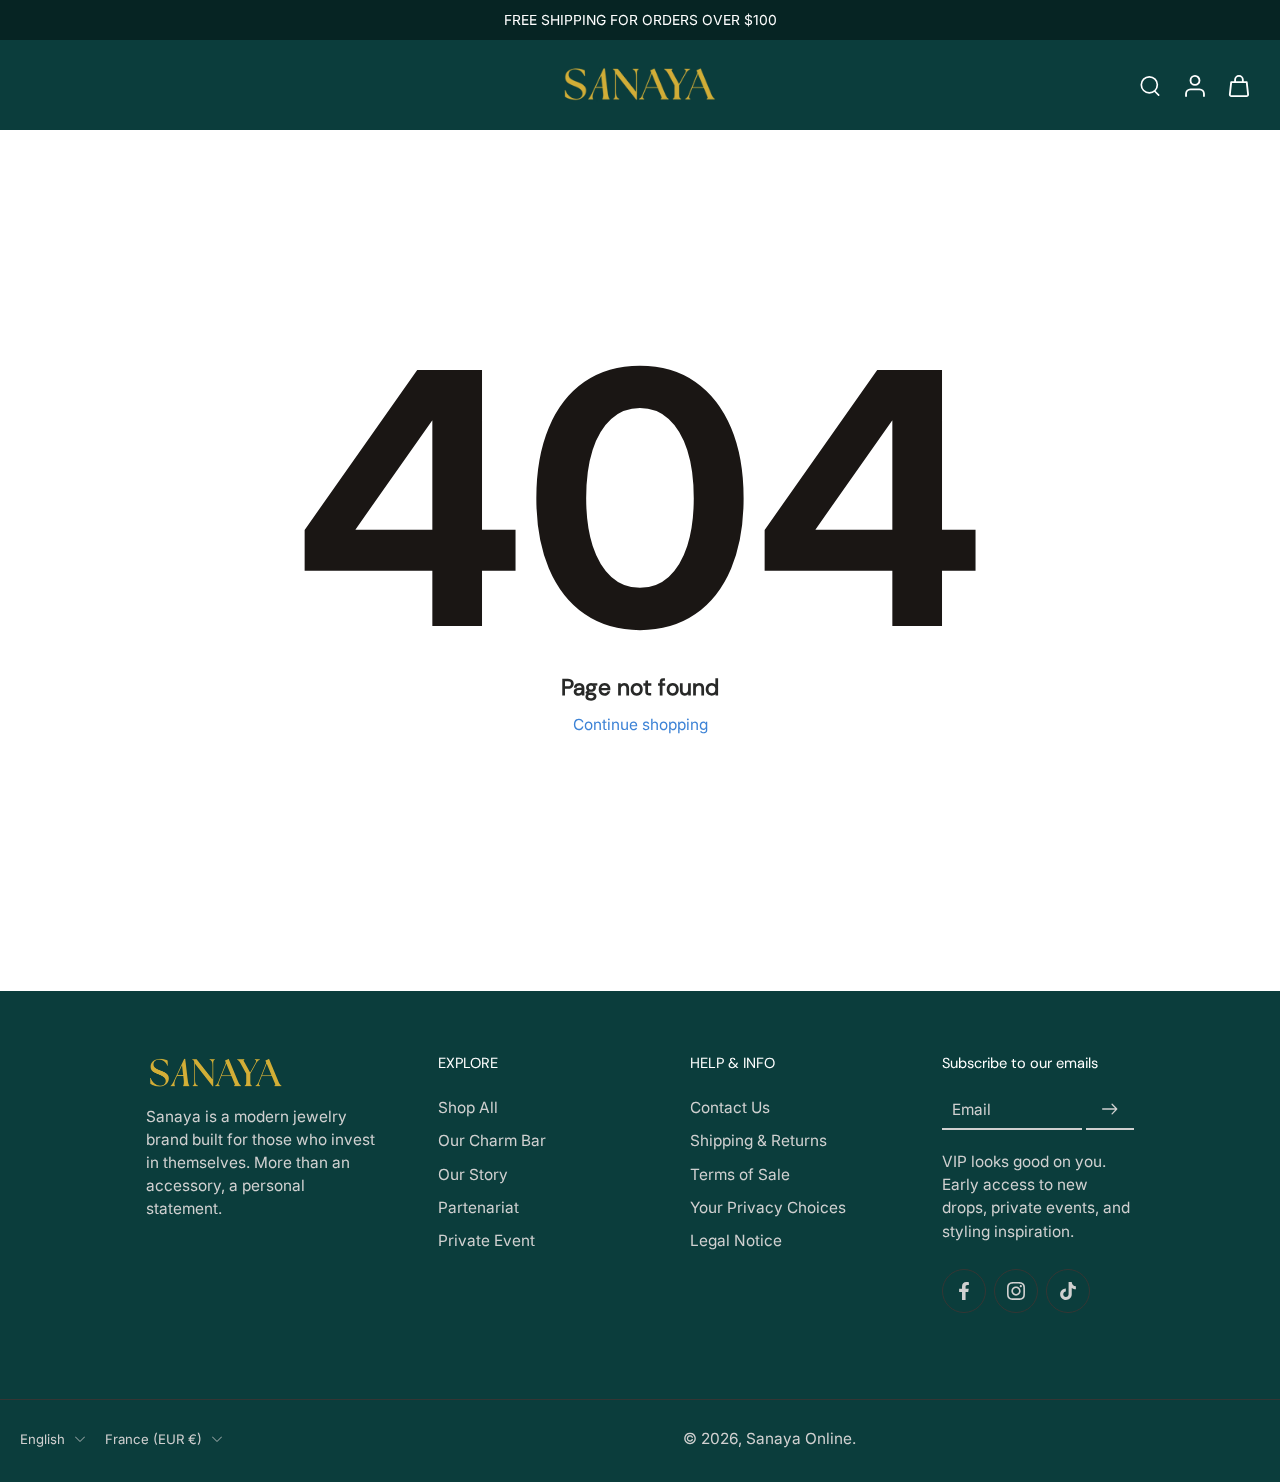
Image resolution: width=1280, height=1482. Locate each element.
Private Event (486, 1240)
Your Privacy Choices (768, 1207)
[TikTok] (1068, 1291)
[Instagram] (1016, 1291)
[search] (1150, 85)
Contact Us (730, 1107)
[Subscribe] (1110, 1109)
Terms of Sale (740, 1174)
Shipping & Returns (758, 1141)
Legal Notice (736, 1240)
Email (971, 1109)
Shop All (468, 1107)
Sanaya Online (799, 1438)
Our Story (473, 1174)
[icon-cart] (1238, 85)
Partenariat (478, 1207)
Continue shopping (640, 724)
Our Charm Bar (492, 1141)
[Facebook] (964, 1291)
